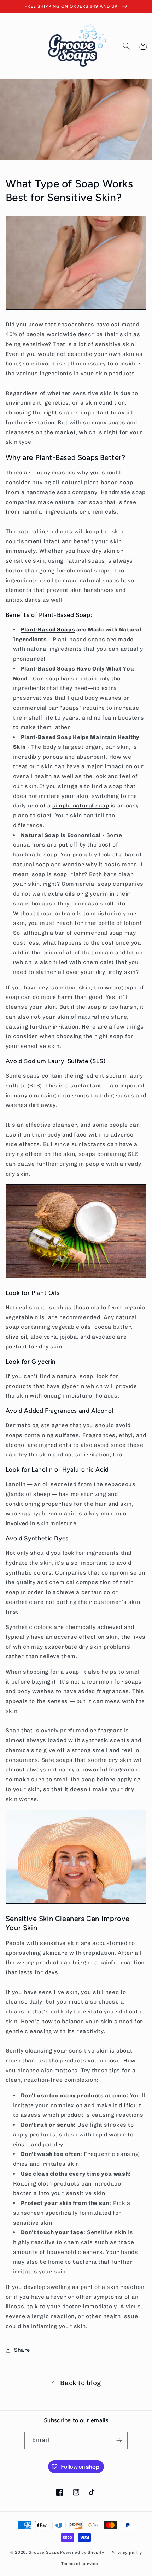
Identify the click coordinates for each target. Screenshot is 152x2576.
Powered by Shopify (82, 2553)
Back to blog (81, 2383)
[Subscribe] (119, 2440)
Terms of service (80, 2564)
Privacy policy (127, 2553)
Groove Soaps (44, 2553)
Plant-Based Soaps (48, 629)
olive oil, (17, 1337)
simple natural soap (81, 805)
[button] (9, 46)
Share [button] (22, 2350)
